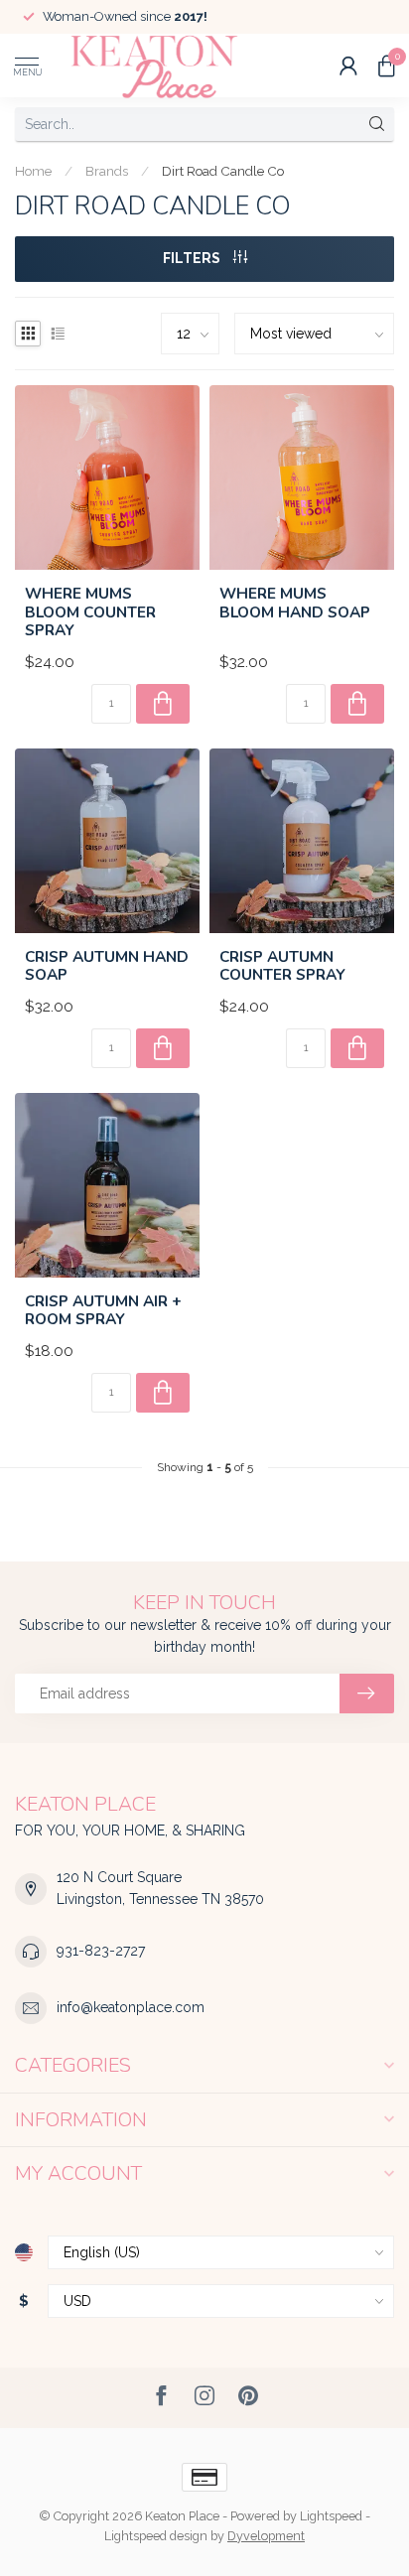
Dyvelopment (266, 2536)
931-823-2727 (101, 1951)
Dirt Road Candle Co (223, 171)
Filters (193, 258)
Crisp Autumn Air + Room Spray (103, 1311)
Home (33, 171)
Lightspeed (331, 2516)
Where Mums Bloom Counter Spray (90, 612)
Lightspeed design (156, 2536)
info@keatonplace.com (131, 2007)
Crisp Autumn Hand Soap (107, 966)
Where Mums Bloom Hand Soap (295, 603)
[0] (386, 66)
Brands (107, 171)
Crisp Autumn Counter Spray (282, 966)
